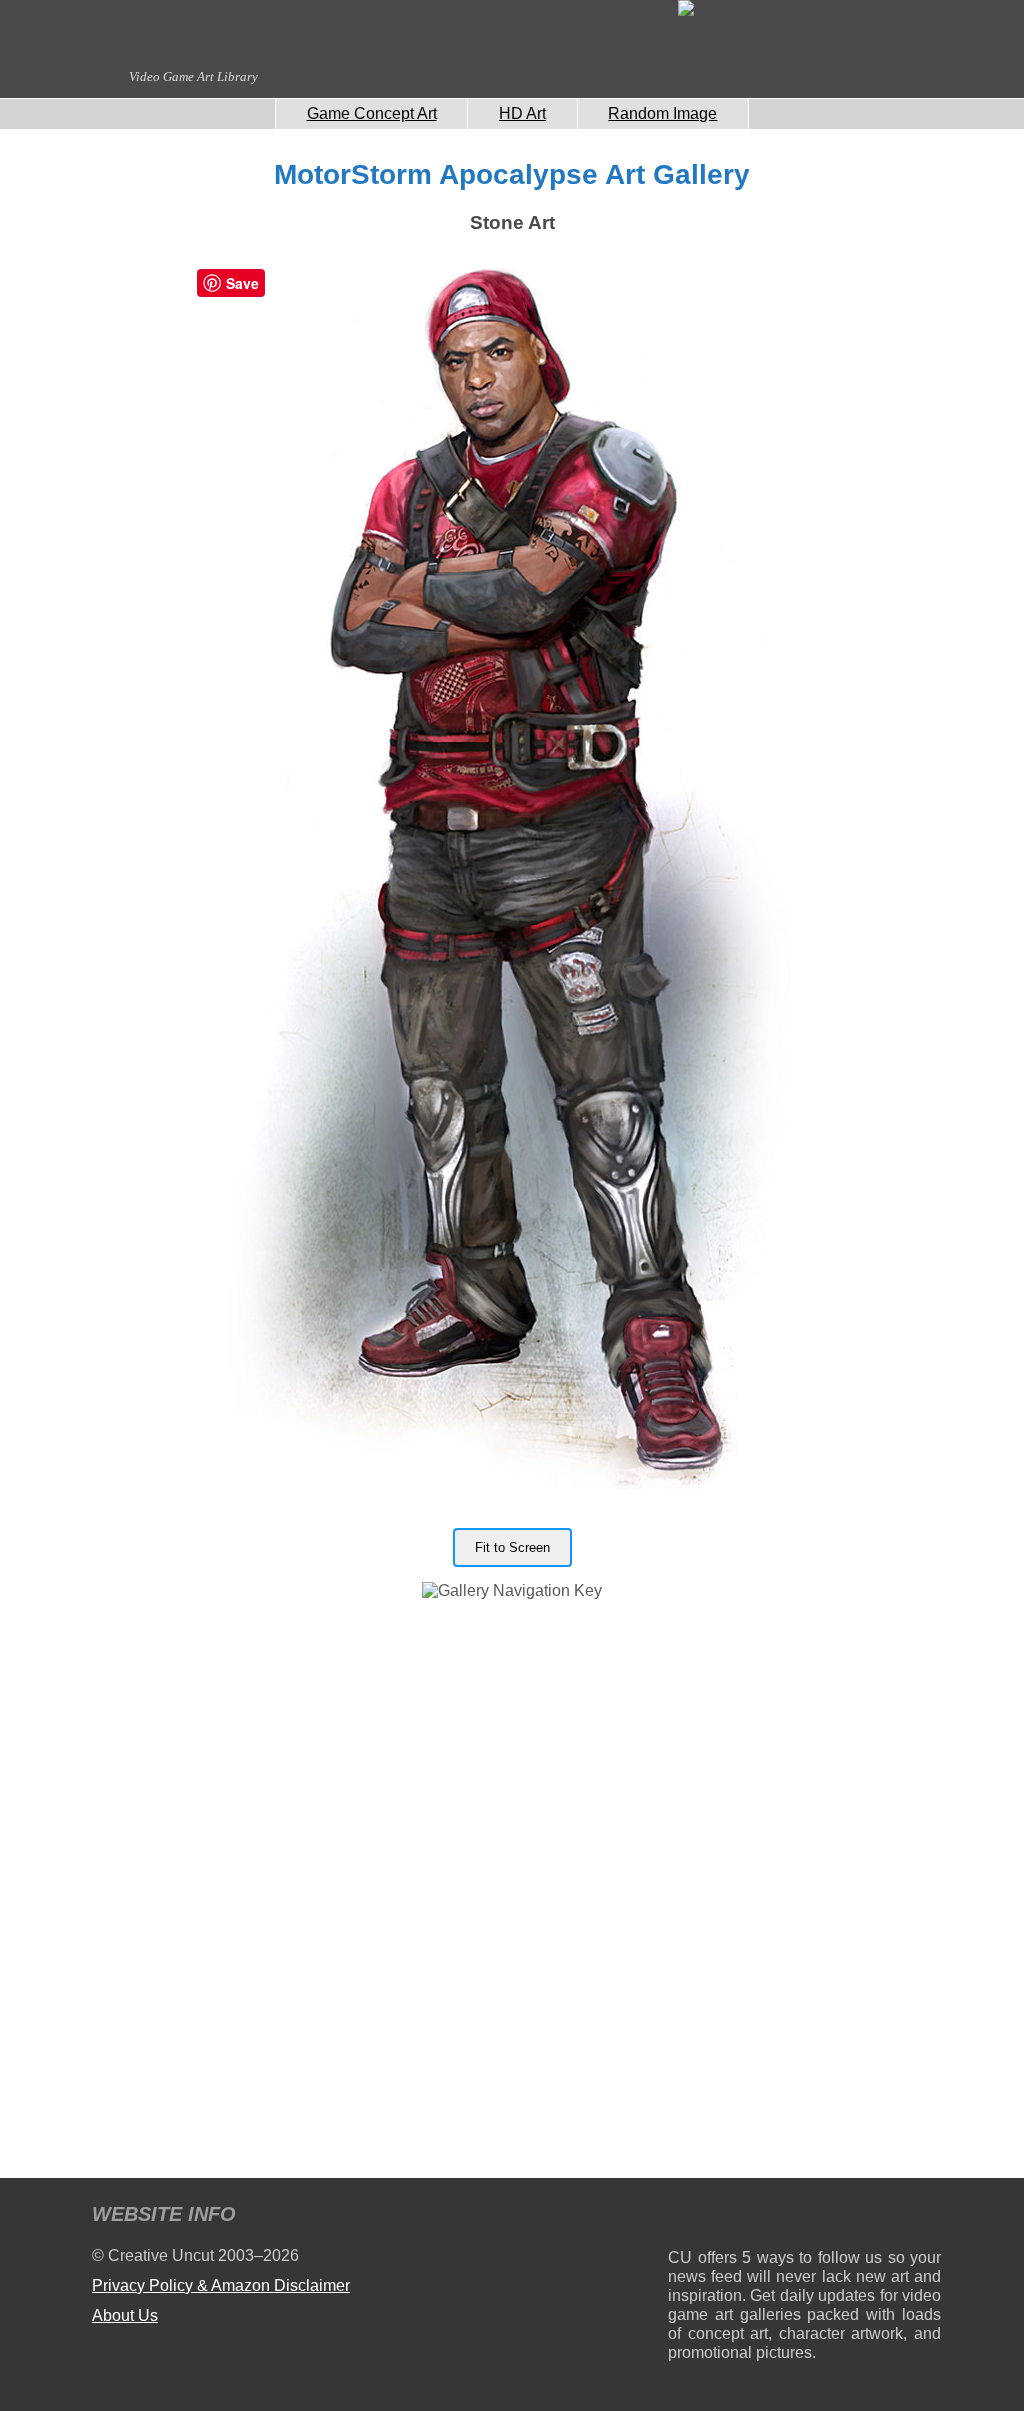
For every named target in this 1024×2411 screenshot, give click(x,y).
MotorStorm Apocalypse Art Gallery (512, 174)
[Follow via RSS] (682, 2217)
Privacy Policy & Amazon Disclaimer (221, 2285)
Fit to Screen (512, 1547)
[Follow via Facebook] (804, 2217)
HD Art (522, 113)
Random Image (662, 113)
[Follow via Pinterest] (926, 2217)
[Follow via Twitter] (865, 2217)
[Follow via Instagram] (743, 2217)
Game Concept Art (372, 113)
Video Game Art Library (193, 76)
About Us (125, 2315)
